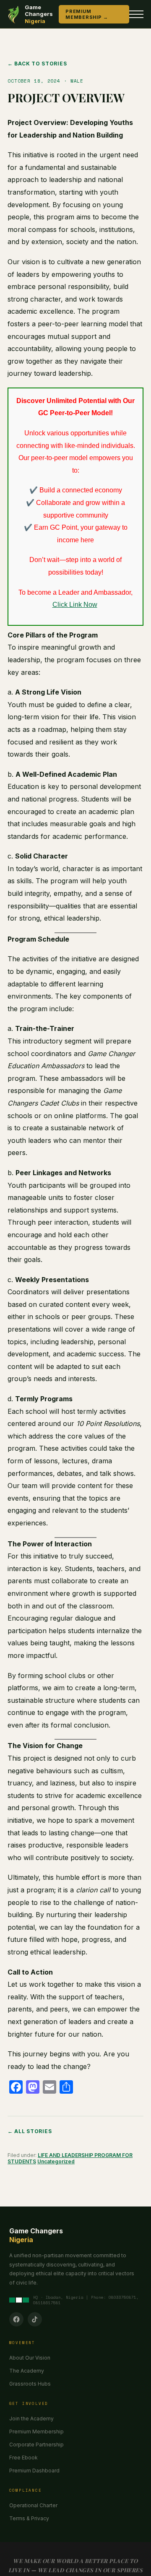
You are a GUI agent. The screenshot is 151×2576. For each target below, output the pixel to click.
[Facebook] (16, 2319)
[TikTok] (35, 2319)
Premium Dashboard (34, 2471)
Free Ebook (23, 2458)
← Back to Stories (37, 64)
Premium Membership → (87, 14)
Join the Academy (31, 2419)
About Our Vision (30, 2358)
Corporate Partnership (36, 2445)
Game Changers (39, 14)
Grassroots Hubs (30, 2384)
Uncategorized (56, 2161)
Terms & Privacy (29, 2518)
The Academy (27, 2371)
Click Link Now (75, 605)
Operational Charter (33, 2505)
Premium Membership (36, 2432)
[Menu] (136, 14)
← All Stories (30, 2131)
